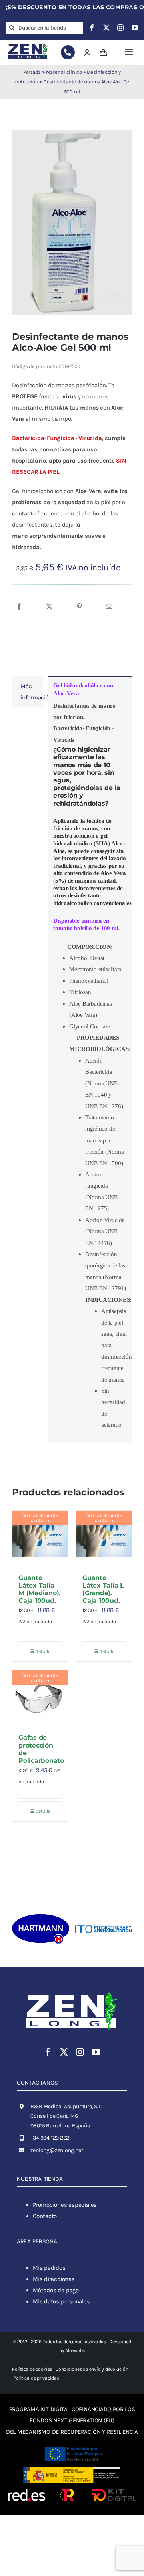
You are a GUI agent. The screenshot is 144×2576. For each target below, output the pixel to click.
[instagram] (120, 28)
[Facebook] (19, 607)
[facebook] (92, 28)
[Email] (109, 607)
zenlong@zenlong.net (57, 2150)
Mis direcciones (54, 2279)
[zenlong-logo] (28, 44)
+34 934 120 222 (50, 2138)
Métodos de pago (56, 2290)
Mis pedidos (49, 2268)
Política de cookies (32, 2369)
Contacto (45, 2216)
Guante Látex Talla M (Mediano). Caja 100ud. (39, 1589)
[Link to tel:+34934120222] (68, 52)
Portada (32, 72)
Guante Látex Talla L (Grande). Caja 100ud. (103, 1589)
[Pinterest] (79, 607)
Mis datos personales (61, 2301)
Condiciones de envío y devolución (92, 2369)
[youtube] (135, 28)
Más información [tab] (32, 692)
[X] (49, 607)
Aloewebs (75, 2350)
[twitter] (106, 28)
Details (43, 1651)
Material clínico (64, 72)
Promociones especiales (65, 2205)
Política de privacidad (36, 2378)
